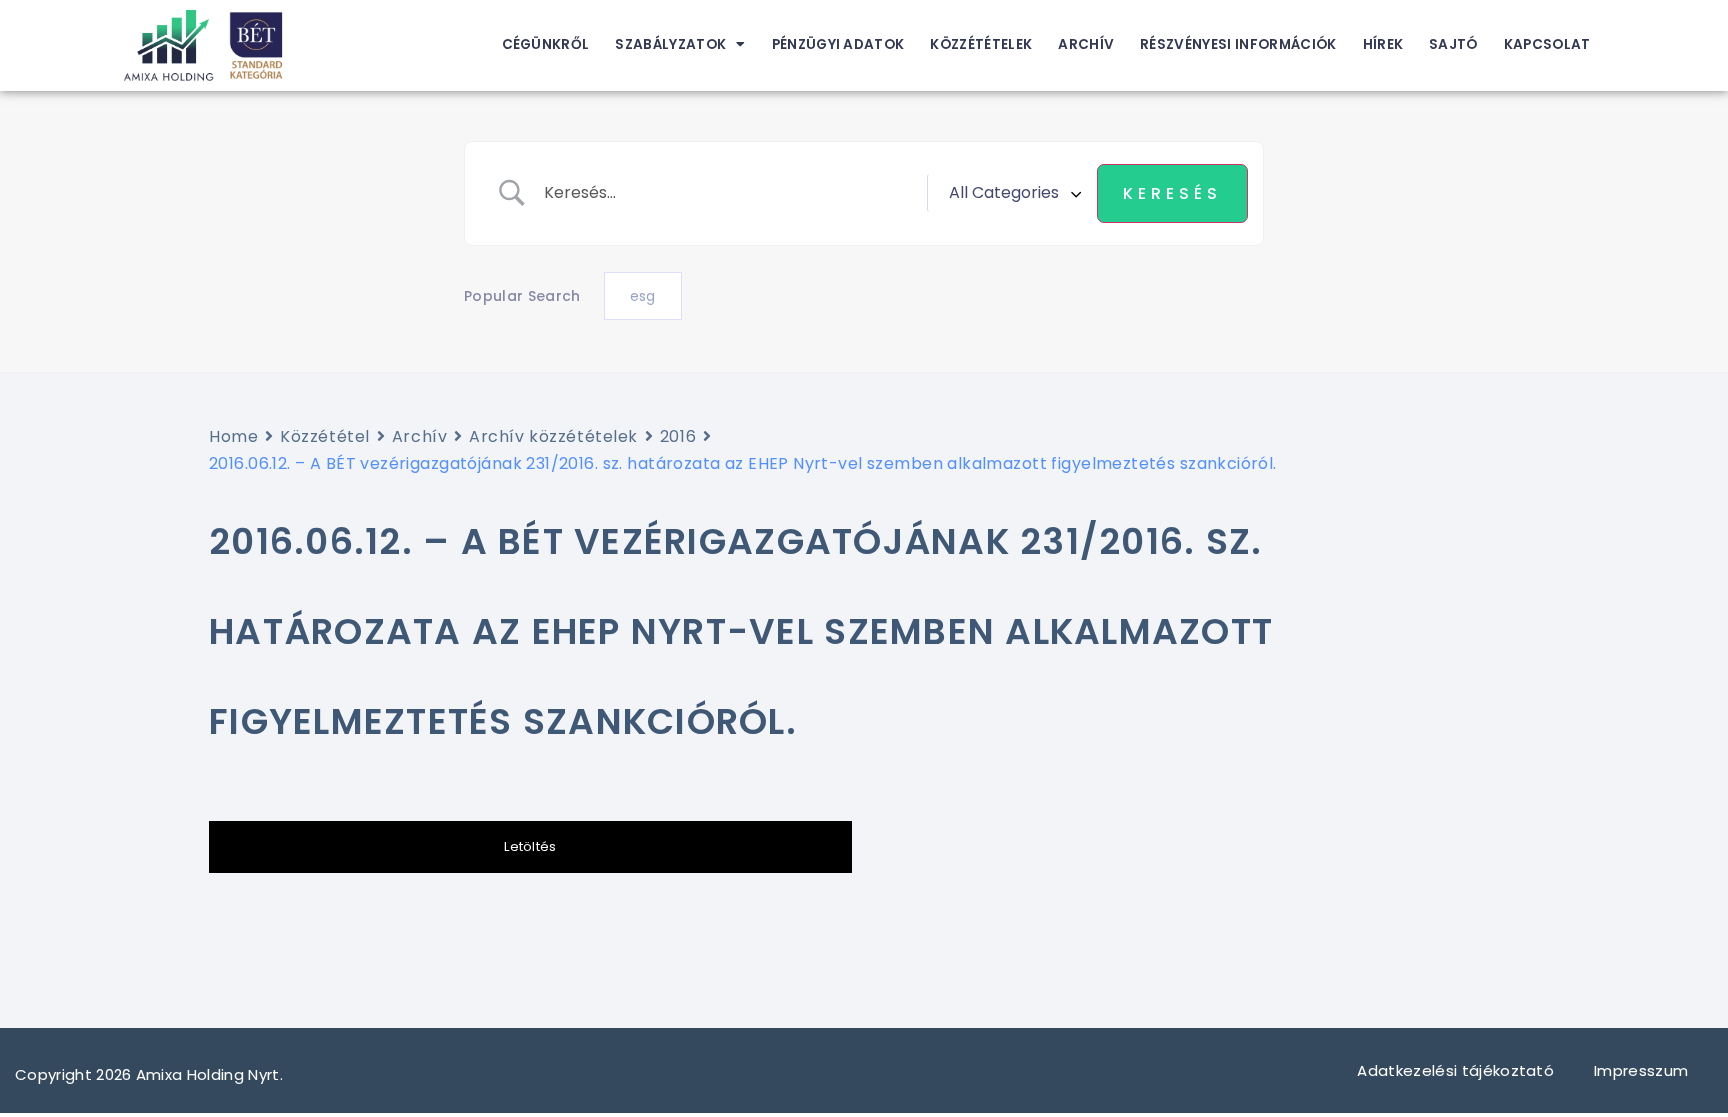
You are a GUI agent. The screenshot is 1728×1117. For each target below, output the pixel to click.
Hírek (1383, 44)
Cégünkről (546, 44)
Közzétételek (981, 44)
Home (233, 436)
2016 (678, 436)
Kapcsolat (1547, 44)
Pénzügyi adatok (838, 44)
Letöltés (530, 846)
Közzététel (325, 436)
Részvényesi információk (1238, 44)
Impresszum (1643, 1070)
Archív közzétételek (553, 436)
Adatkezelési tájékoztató (1455, 1070)
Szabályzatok (670, 44)
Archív (1086, 44)
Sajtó (1453, 44)
